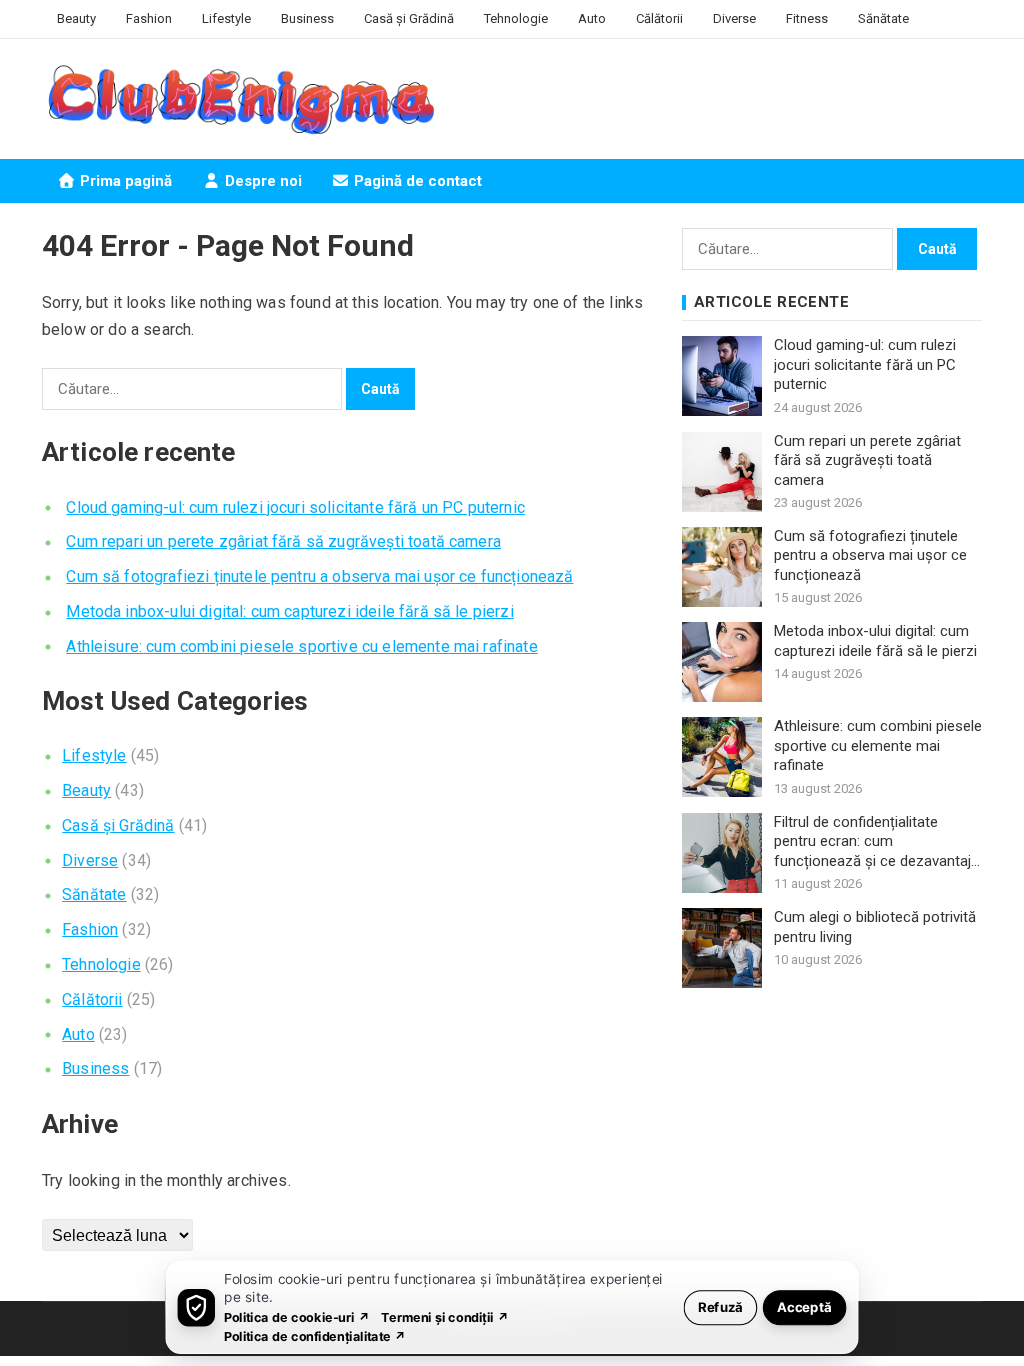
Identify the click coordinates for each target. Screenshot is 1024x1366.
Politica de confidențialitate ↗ (315, 1335)
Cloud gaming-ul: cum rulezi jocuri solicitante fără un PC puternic (295, 507)
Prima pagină (124, 181)
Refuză (720, 1306)
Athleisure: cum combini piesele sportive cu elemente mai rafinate (301, 646)
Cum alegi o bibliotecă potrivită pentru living (875, 927)
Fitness (807, 18)
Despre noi (261, 181)
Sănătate (883, 18)
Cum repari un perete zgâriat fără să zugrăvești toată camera (283, 541)
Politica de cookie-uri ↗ (297, 1316)
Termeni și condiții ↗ (445, 1316)
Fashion (149, 18)
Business (307, 18)
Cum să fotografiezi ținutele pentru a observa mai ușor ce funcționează (319, 576)
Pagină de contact (416, 181)
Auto (592, 18)
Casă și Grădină (409, 18)
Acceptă (804, 1306)
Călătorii (659, 18)
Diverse (734, 18)
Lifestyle (226, 18)
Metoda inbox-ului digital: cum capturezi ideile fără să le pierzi (289, 611)
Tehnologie (516, 18)
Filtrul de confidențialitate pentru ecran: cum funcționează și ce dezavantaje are (876, 842)
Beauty (76, 18)
